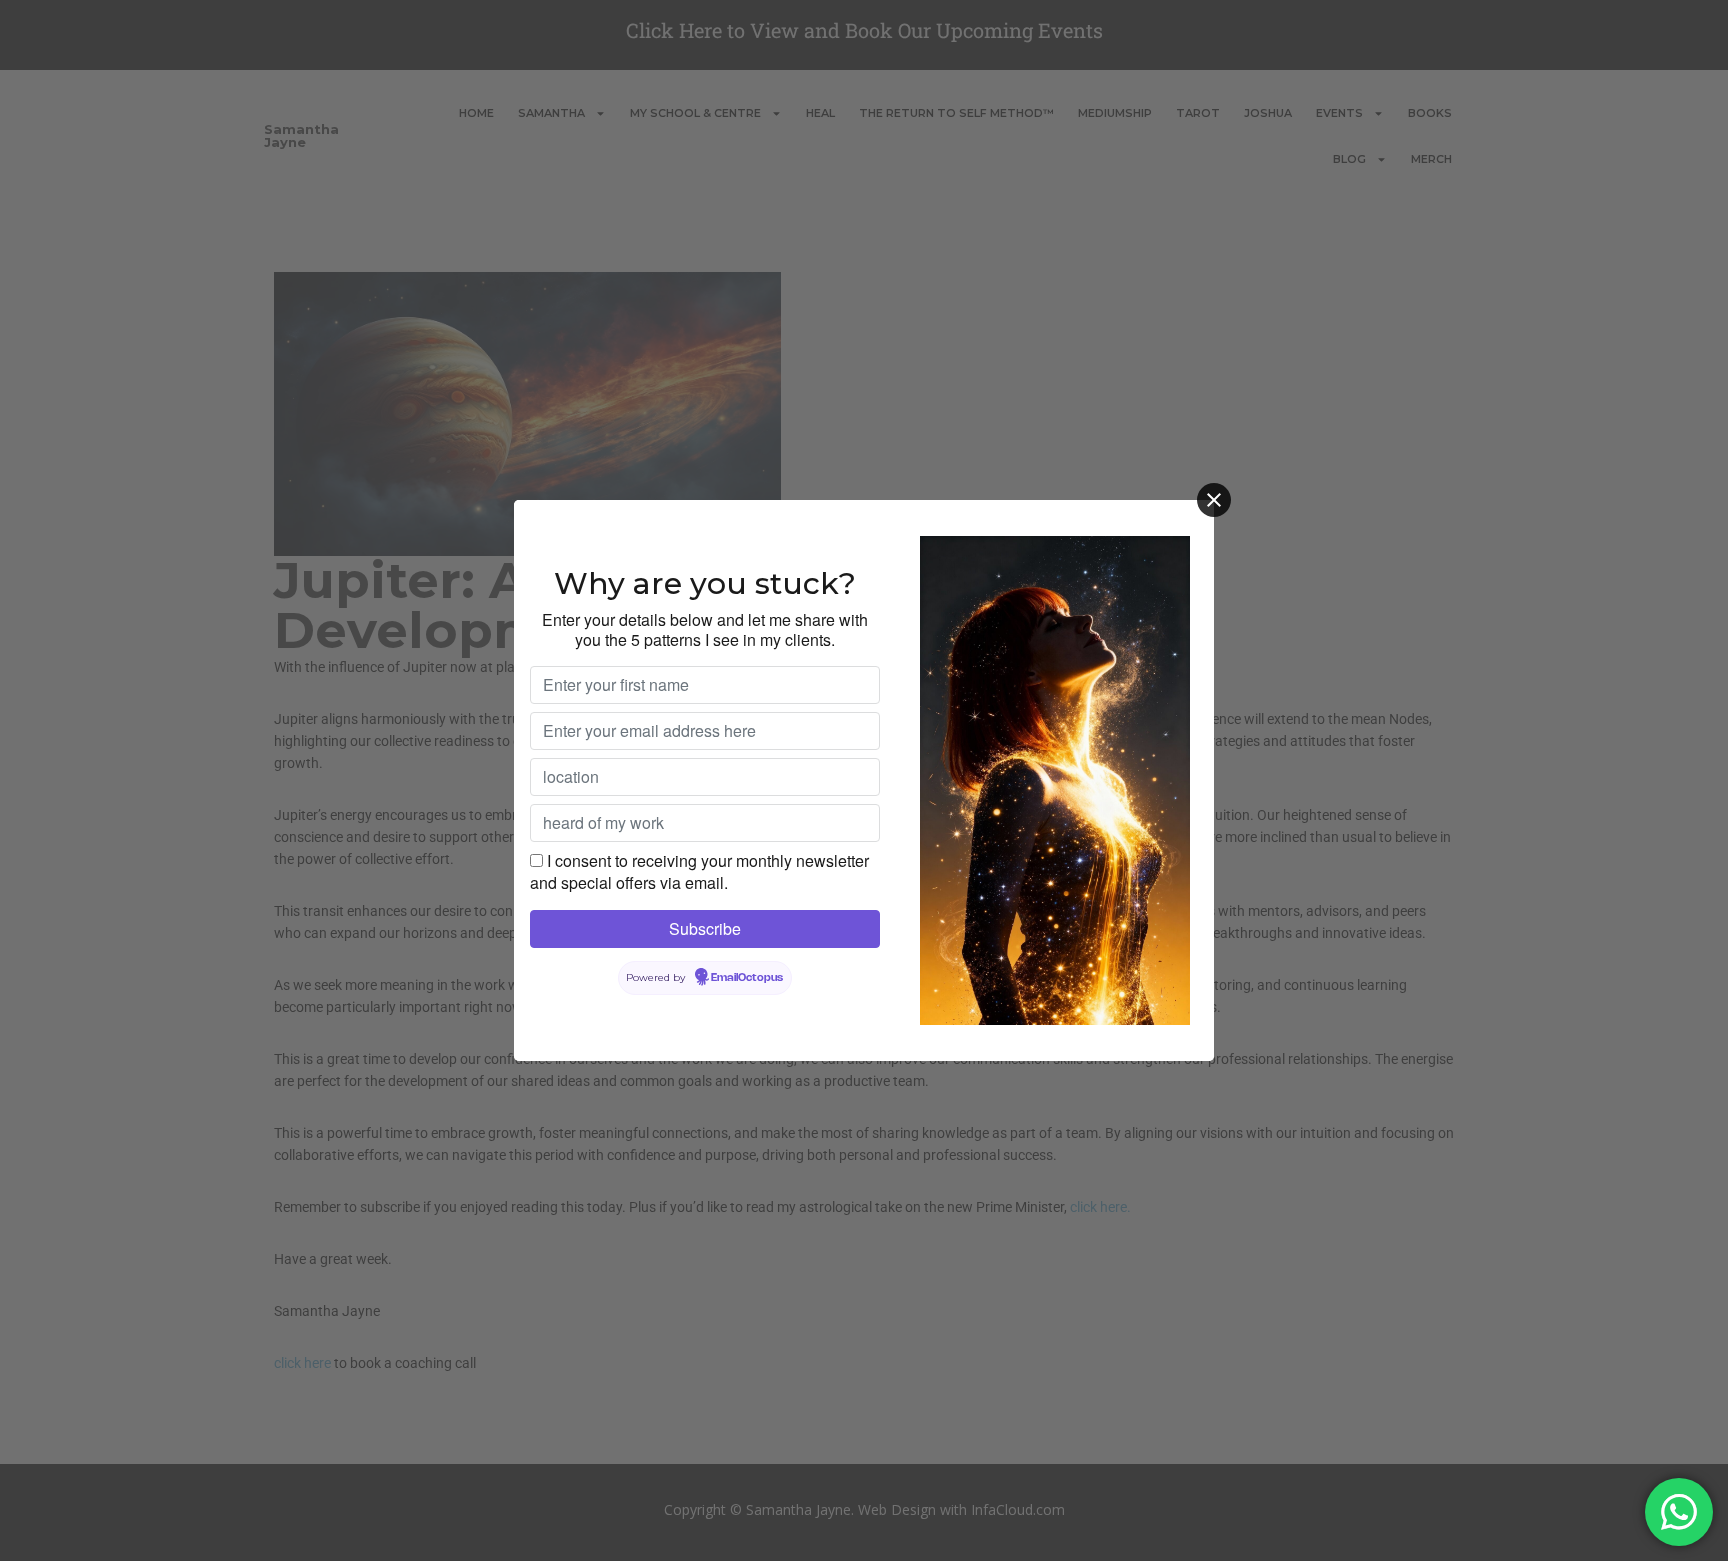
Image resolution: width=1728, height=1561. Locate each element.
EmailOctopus (747, 978)
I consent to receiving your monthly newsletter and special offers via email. (699, 871)
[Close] (1214, 500)
